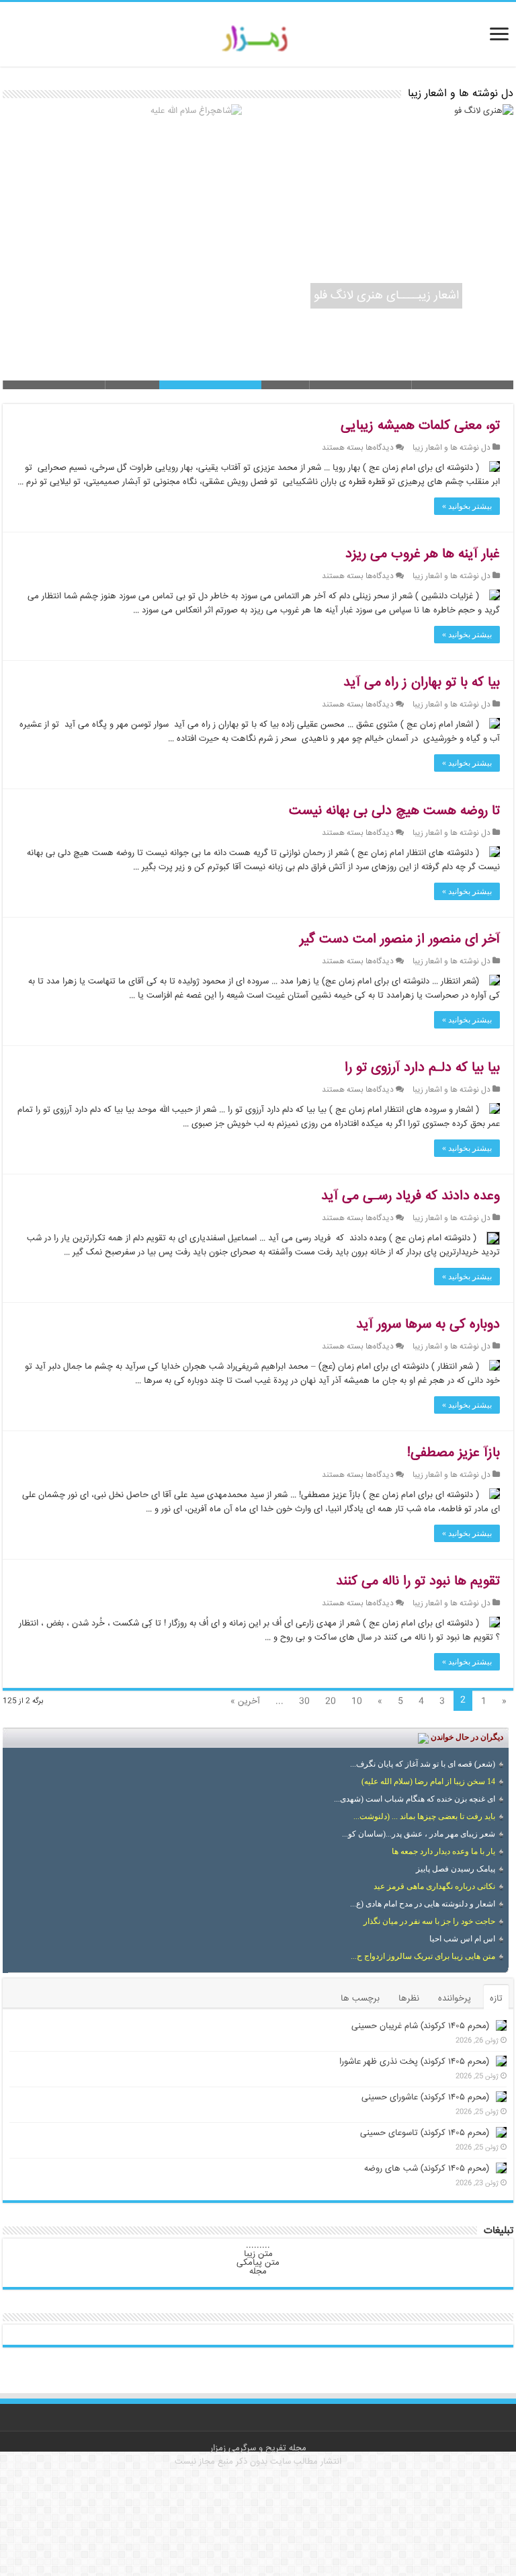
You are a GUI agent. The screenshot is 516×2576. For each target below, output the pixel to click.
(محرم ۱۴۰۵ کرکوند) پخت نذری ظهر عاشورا (414, 2062)
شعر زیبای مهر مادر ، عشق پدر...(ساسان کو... (419, 1834)
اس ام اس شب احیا (462, 1939)
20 (331, 1701)
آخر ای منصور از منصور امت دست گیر (400, 939)
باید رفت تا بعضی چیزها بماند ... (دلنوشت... (424, 1816)
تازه (496, 1999)
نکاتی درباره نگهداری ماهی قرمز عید (434, 1886)
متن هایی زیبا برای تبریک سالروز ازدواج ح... (423, 1956)
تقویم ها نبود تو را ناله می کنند (418, 1581)
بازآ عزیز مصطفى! (454, 1453)
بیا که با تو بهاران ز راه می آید (422, 683)
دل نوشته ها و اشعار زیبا (451, 448)
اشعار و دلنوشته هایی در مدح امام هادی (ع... (423, 1904)
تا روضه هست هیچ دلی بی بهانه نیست (394, 811)
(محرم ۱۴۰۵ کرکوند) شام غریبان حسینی (420, 2026)
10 (357, 1701)
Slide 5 (54, 385)
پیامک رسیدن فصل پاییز (456, 1869)
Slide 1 (462, 385)
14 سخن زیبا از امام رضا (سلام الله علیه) (428, 1781)
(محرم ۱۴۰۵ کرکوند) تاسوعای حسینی (425, 2133)
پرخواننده (455, 1999)
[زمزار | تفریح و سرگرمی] (258, 39)
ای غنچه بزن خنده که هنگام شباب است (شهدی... (415, 1799)
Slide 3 (258, 385)
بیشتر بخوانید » (467, 506)
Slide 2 (360, 385)
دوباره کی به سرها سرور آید (428, 1325)
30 (304, 1701)
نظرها (409, 1999)
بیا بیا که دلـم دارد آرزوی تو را (422, 1068)
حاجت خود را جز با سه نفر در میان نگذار (429, 1921)
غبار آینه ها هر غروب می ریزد (423, 554)
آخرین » (245, 1701)
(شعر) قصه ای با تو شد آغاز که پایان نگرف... (423, 1764)
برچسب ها (360, 1999)
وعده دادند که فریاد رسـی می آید (411, 1196)
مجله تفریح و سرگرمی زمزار (258, 2448)
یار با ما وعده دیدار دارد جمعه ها (443, 1851)
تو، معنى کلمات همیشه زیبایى (420, 426)
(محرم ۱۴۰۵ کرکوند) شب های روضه (427, 2169)
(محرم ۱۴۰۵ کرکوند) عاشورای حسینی (425, 2097)
